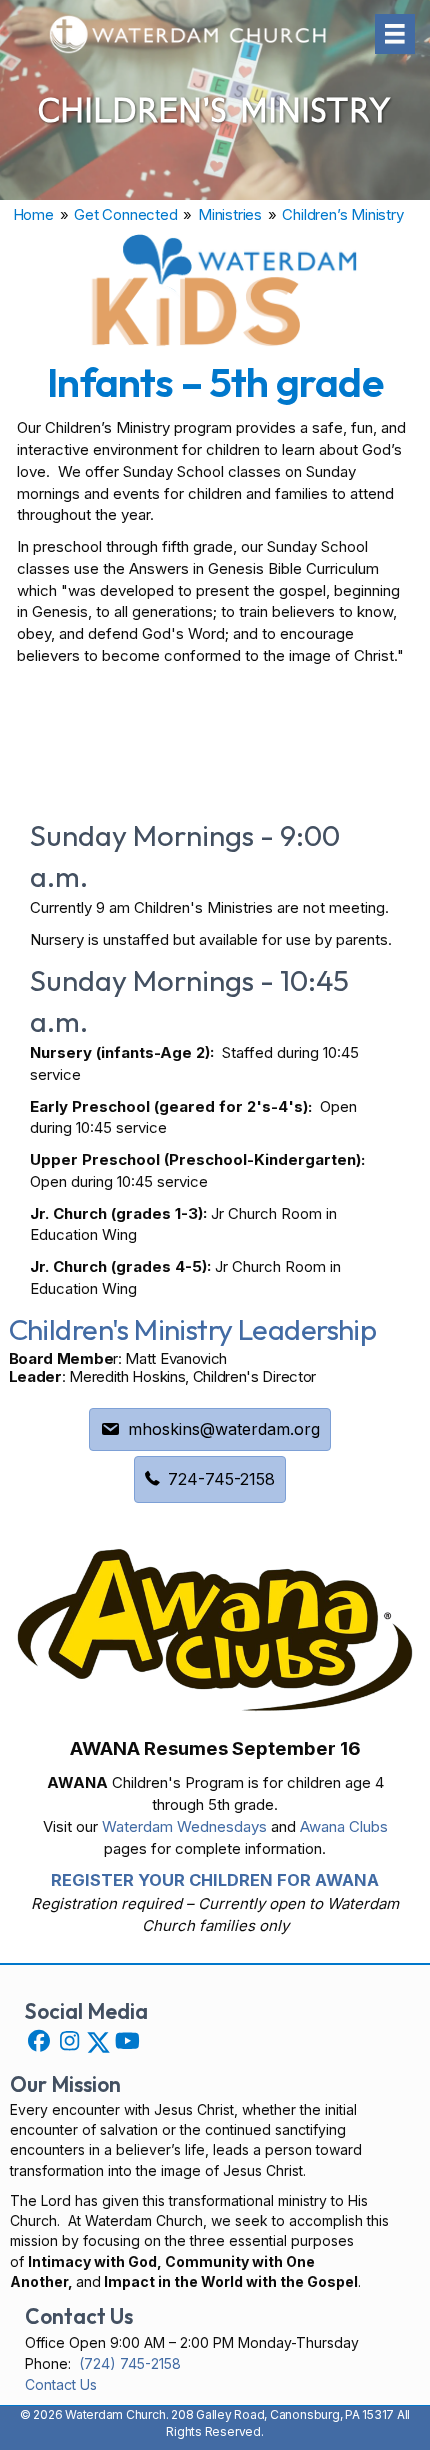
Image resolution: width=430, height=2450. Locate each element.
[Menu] (395, 34)
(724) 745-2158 (130, 2363)
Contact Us (61, 2384)
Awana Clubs (344, 1826)
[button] (39, 2041)
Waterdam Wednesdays (184, 1826)
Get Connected (125, 214)
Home (33, 214)
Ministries (230, 214)
